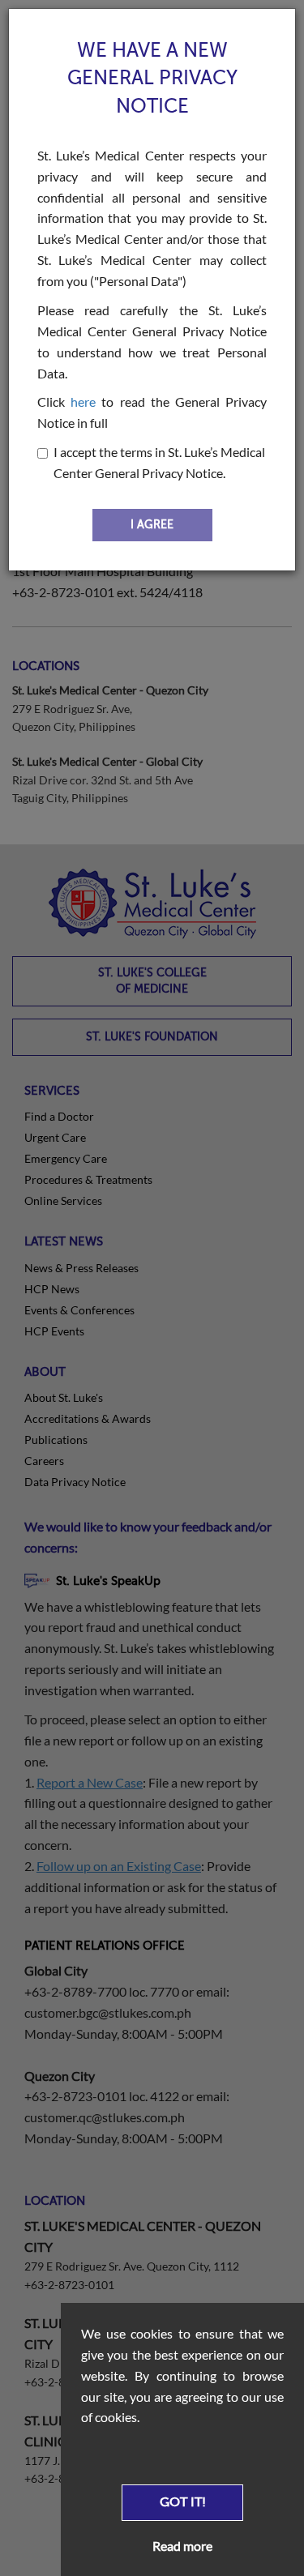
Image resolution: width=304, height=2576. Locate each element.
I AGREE (152, 525)
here (83, 402)
